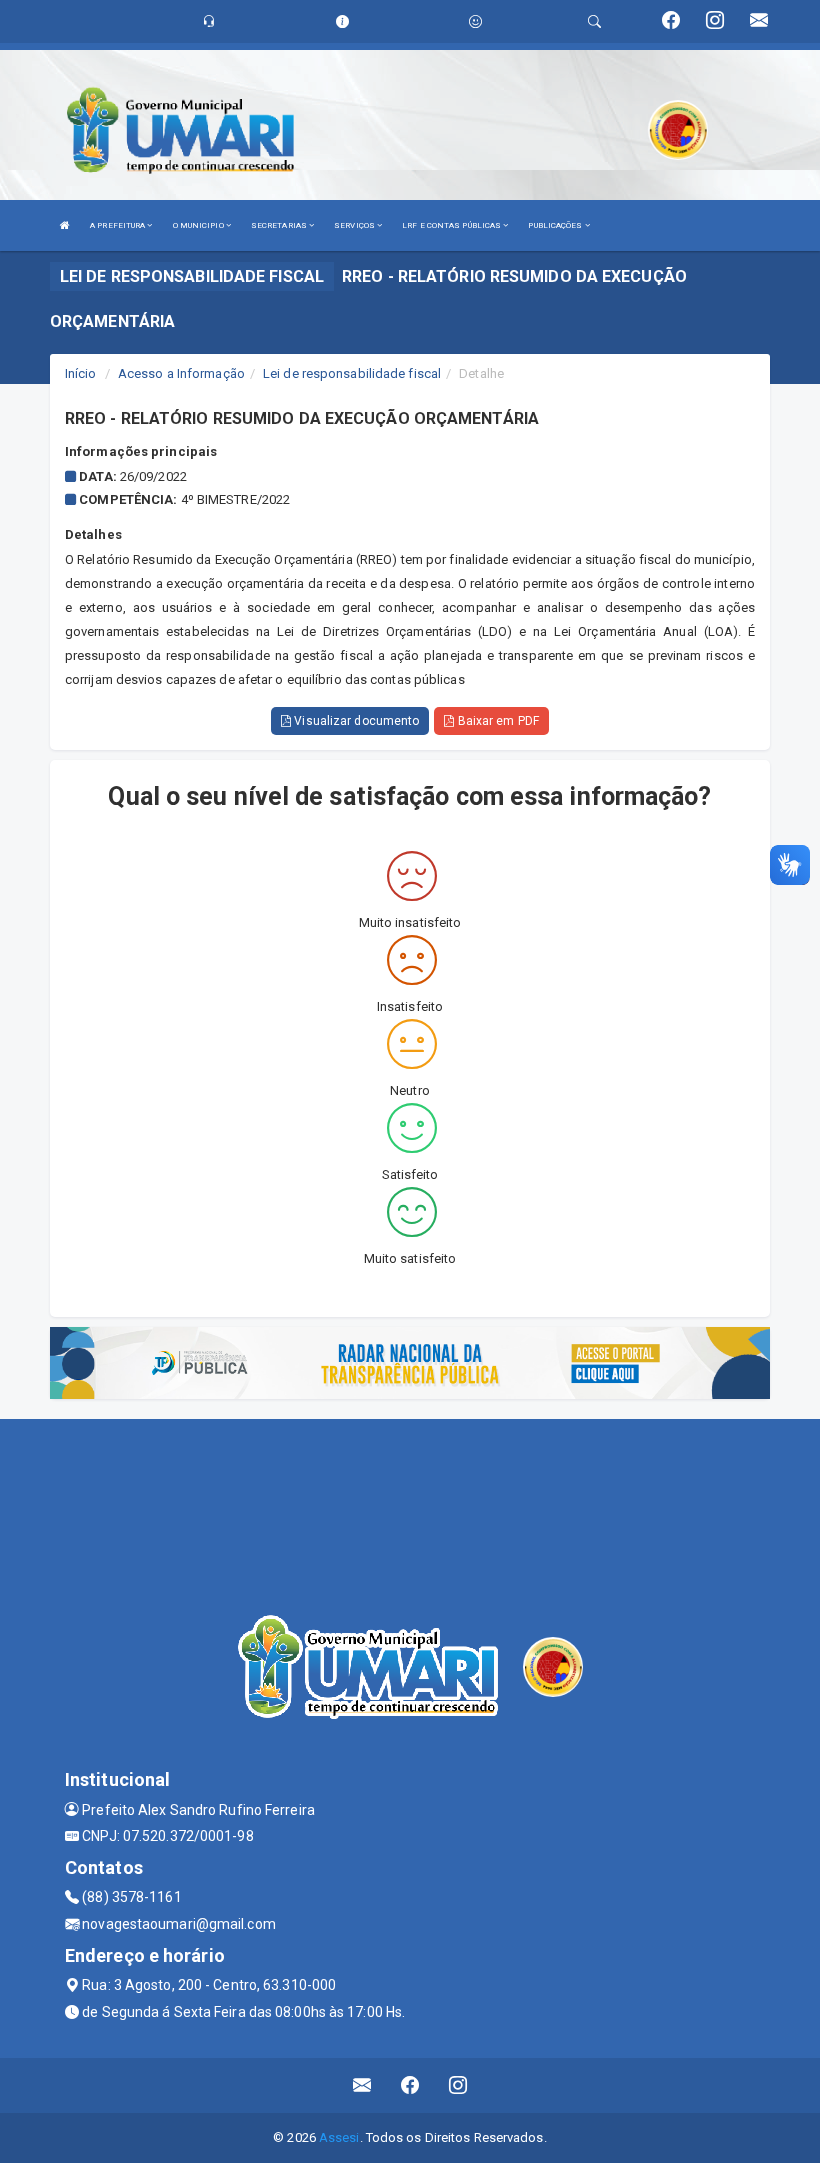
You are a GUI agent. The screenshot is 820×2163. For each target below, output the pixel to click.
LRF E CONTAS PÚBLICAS (452, 225)
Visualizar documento (355, 721)
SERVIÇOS (355, 225)
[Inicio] (65, 225)
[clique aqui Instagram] (458, 2085)
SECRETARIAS (280, 225)
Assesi (339, 2137)
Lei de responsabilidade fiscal (352, 373)
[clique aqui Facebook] (410, 2085)
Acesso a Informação (181, 373)
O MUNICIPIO (199, 225)
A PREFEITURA (118, 225)
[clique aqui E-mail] (362, 2085)
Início (81, 373)
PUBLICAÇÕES (556, 225)
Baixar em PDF (496, 721)
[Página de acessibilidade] (475, 21)
